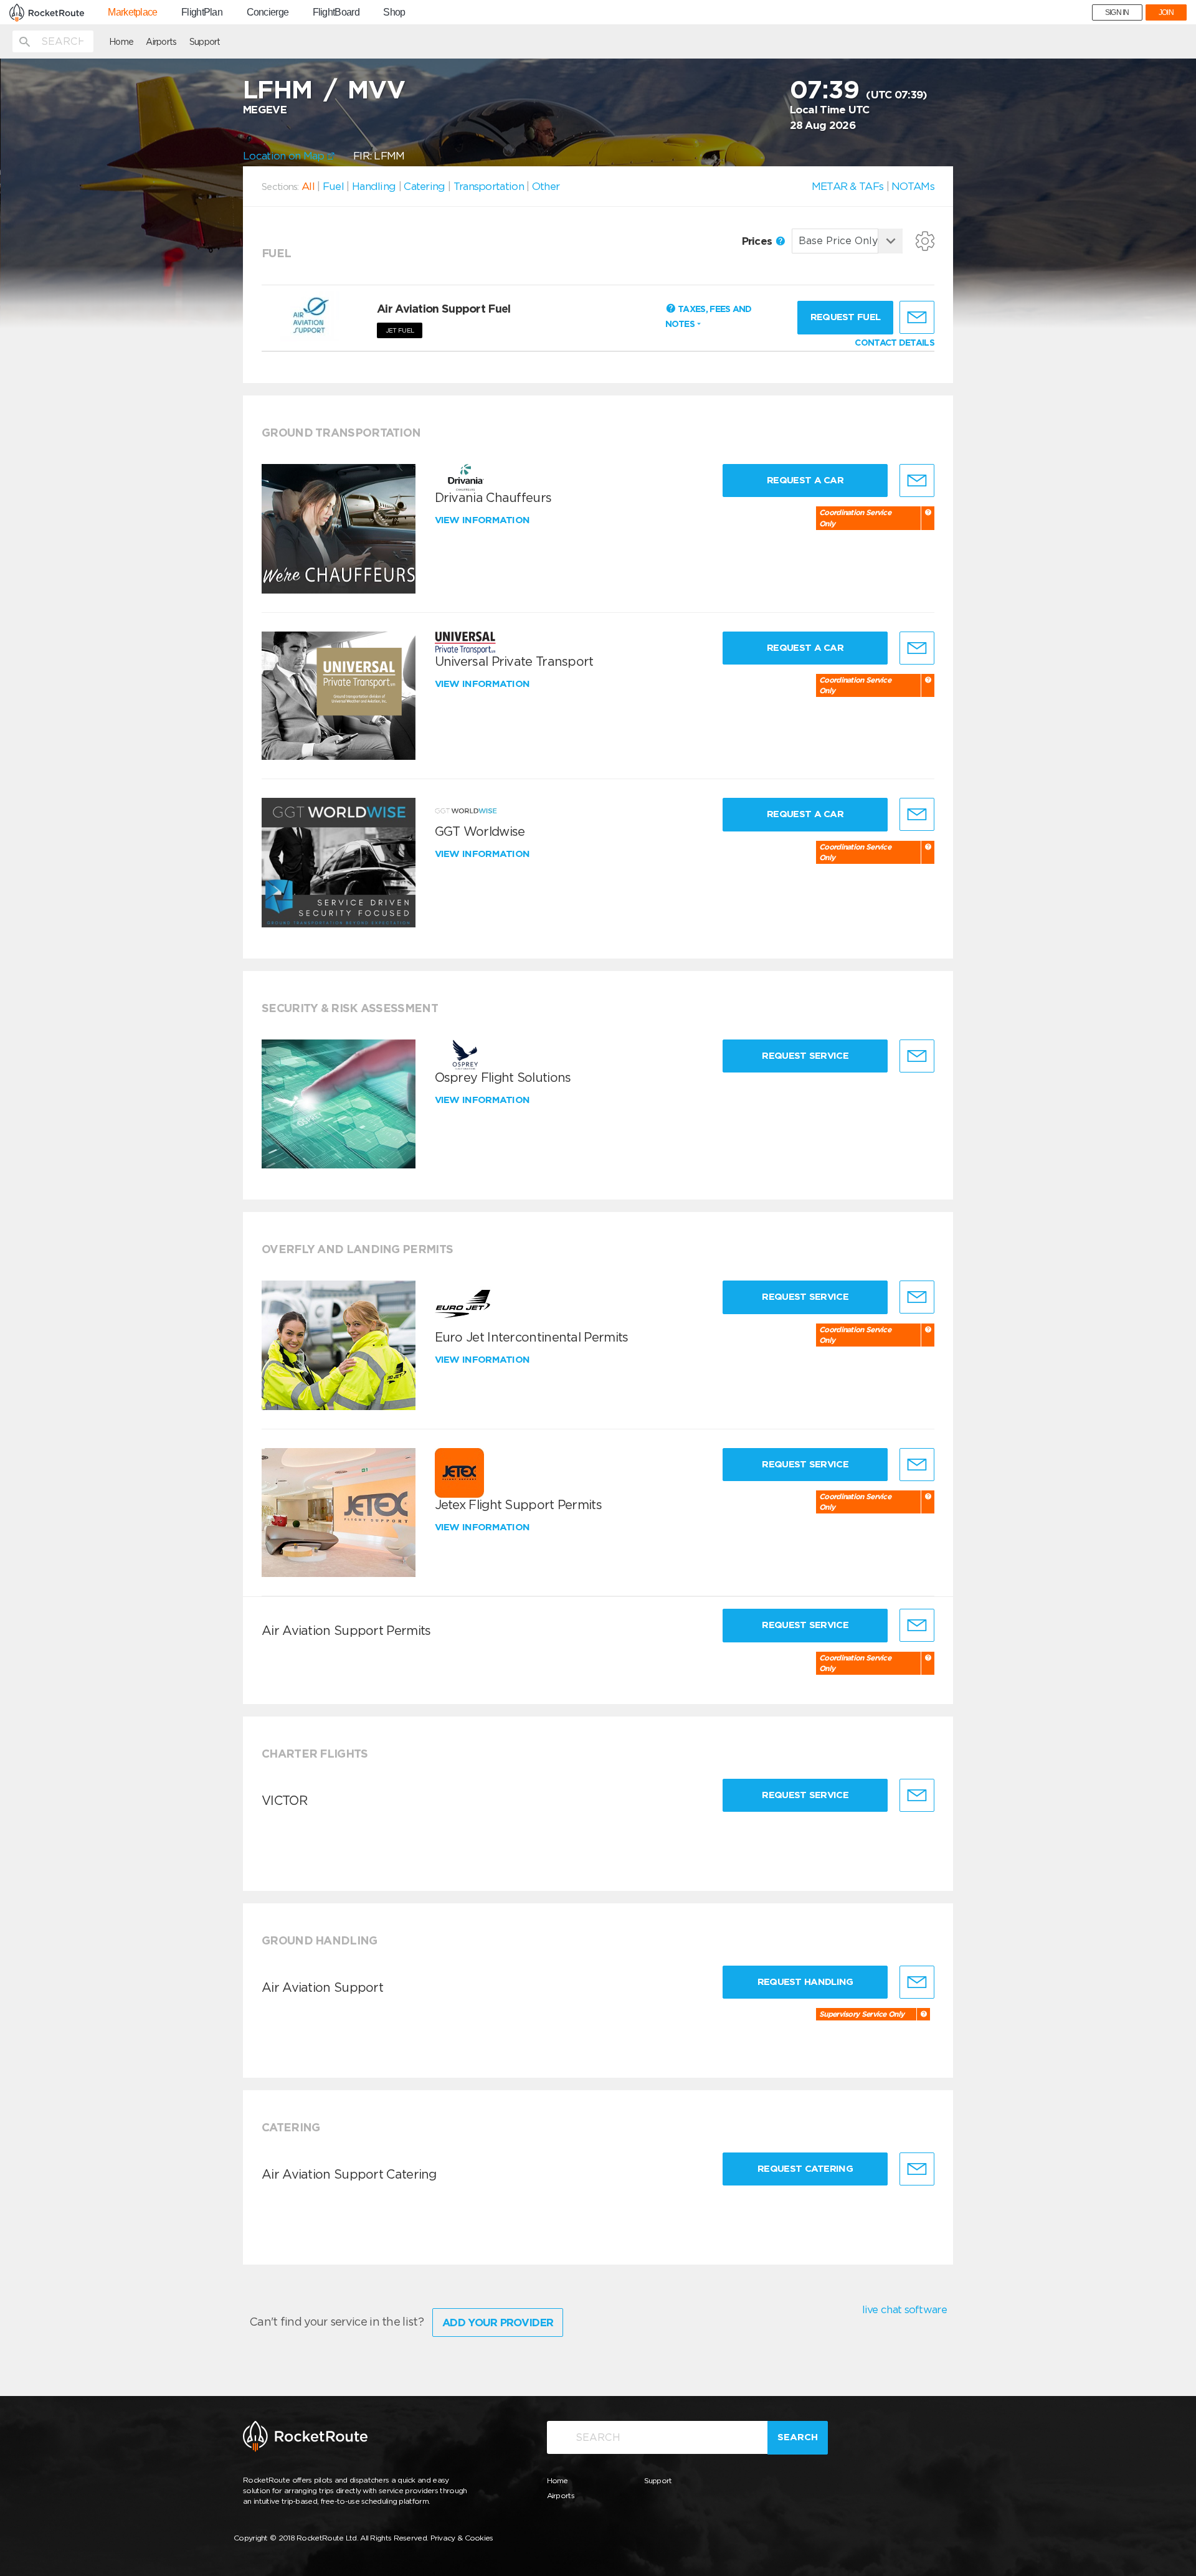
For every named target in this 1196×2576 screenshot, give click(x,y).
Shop (394, 12)
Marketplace (132, 12)
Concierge (268, 12)
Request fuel (846, 317)
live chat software (904, 2309)
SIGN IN (1117, 12)
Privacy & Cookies (462, 2538)
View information (484, 520)
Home (121, 42)
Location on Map (285, 156)
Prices (758, 241)
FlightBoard (336, 12)
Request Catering (805, 2169)
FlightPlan (202, 12)
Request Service (805, 1056)
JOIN (1166, 12)
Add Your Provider (498, 2323)
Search (798, 2437)
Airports (161, 42)
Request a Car (805, 480)
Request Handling (805, 1982)
